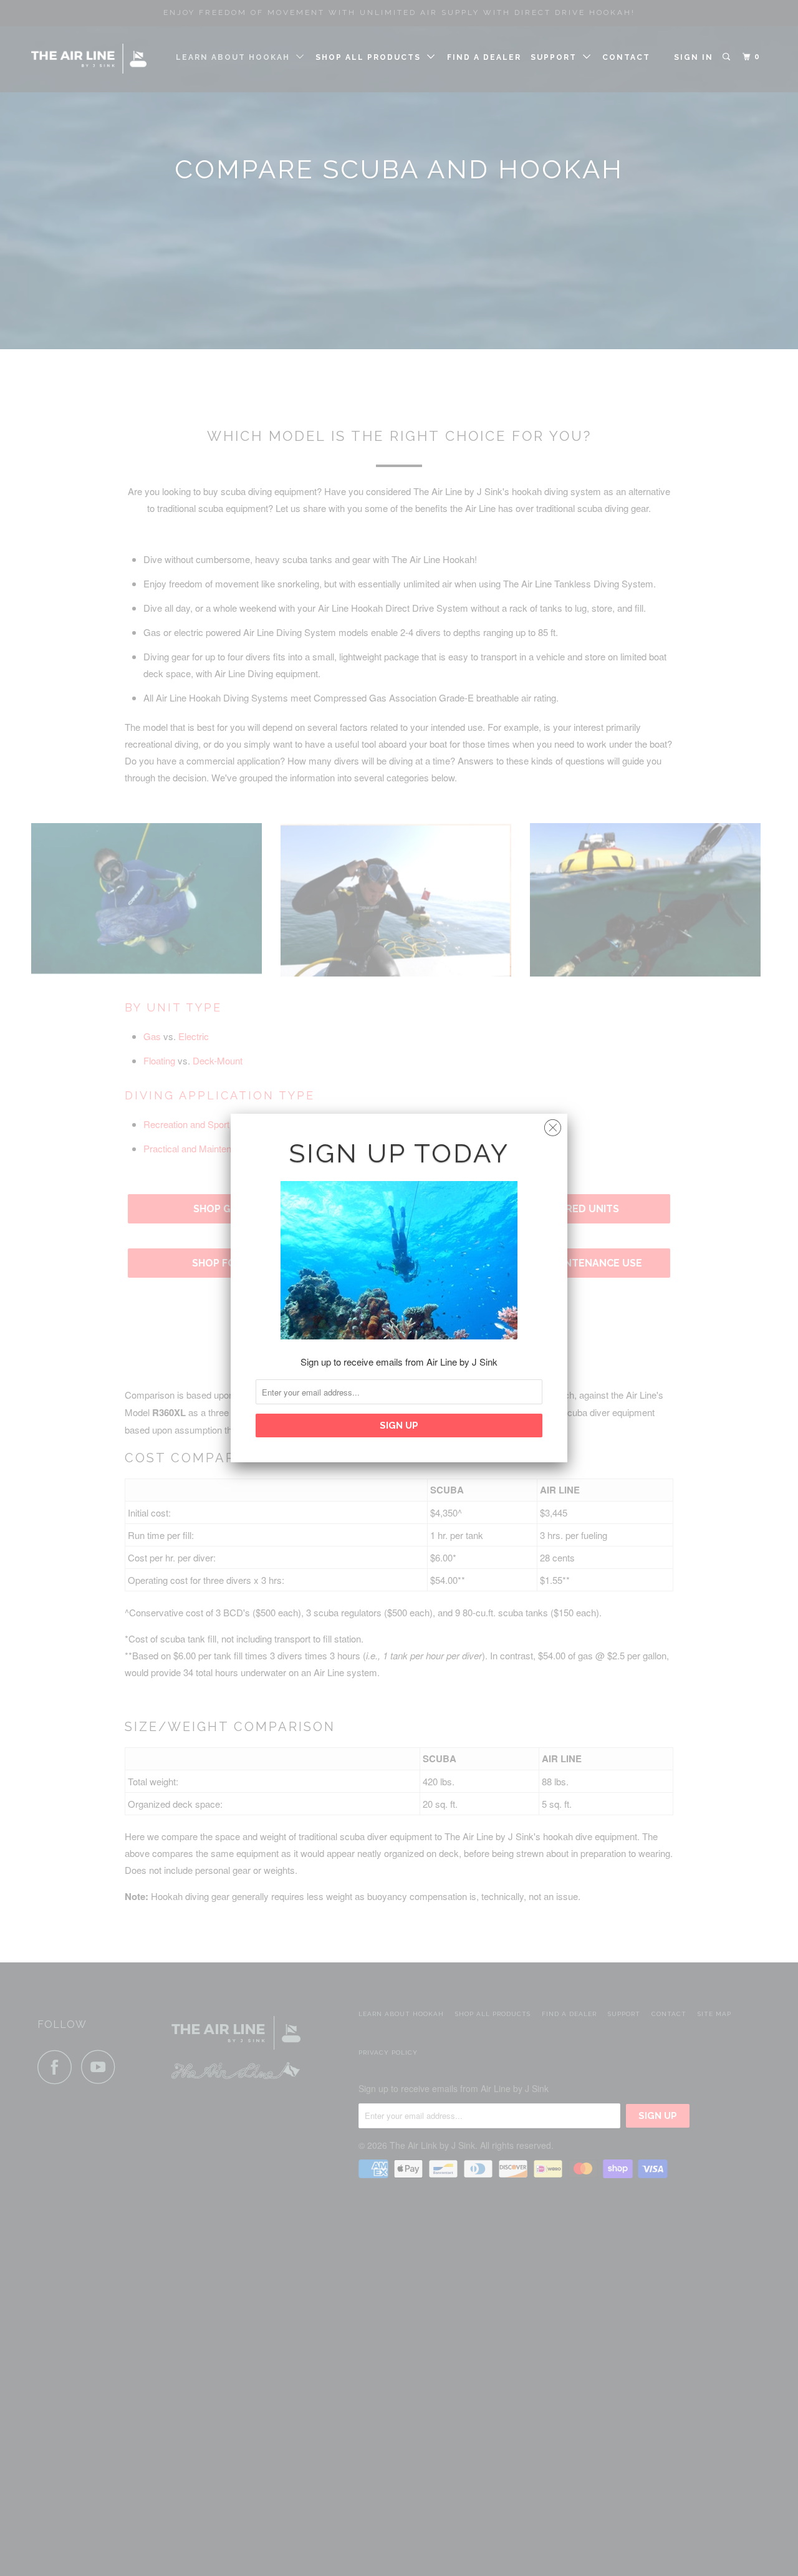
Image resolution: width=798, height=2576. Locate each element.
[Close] (553, 1125)
